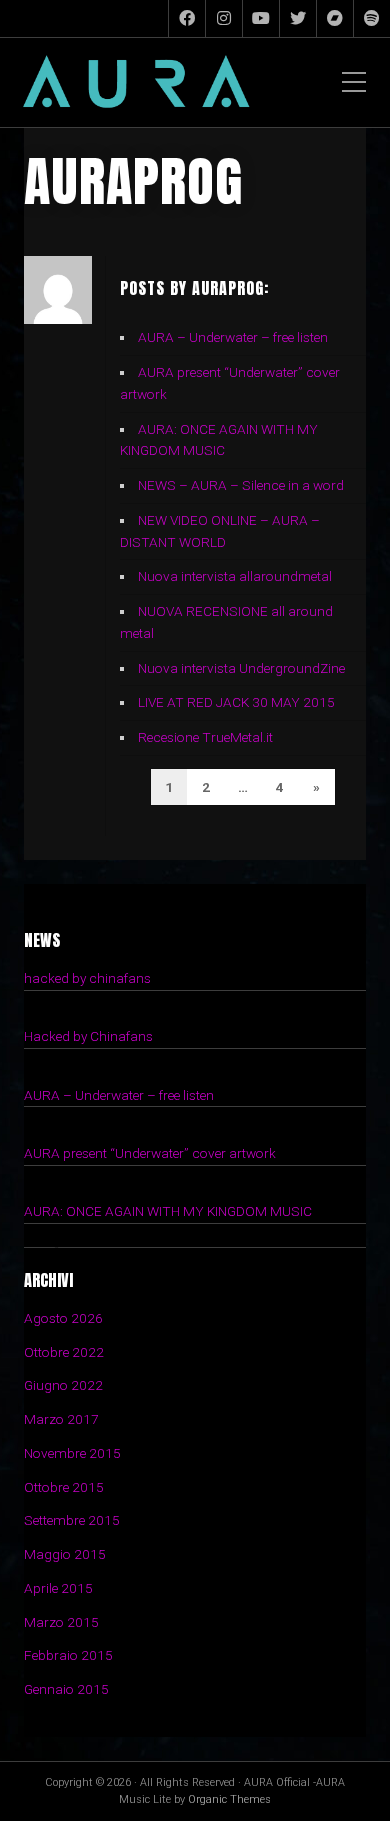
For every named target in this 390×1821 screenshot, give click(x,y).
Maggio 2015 (65, 1554)
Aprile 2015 (58, 1588)
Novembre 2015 (72, 1453)
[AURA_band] (261, 18)
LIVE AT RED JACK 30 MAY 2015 (236, 702)
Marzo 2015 (61, 1622)
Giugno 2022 (63, 1385)
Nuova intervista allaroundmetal (235, 576)
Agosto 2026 (63, 1318)
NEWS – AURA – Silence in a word (241, 485)
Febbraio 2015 (68, 1655)
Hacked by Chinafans (88, 1036)
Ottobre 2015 (64, 1487)
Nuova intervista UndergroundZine (241, 668)
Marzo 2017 (61, 1419)
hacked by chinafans (87, 978)
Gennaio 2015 (66, 1689)
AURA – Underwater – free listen (233, 337)
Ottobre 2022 (64, 1352)
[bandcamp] (335, 18)
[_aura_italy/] (224, 18)
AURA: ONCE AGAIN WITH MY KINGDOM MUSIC (168, 1211)
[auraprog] (187, 18)
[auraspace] (298, 18)
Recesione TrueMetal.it (205, 737)
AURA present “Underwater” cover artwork (150, 1153)
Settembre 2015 (72, 1520)
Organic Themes (229, 1799)
